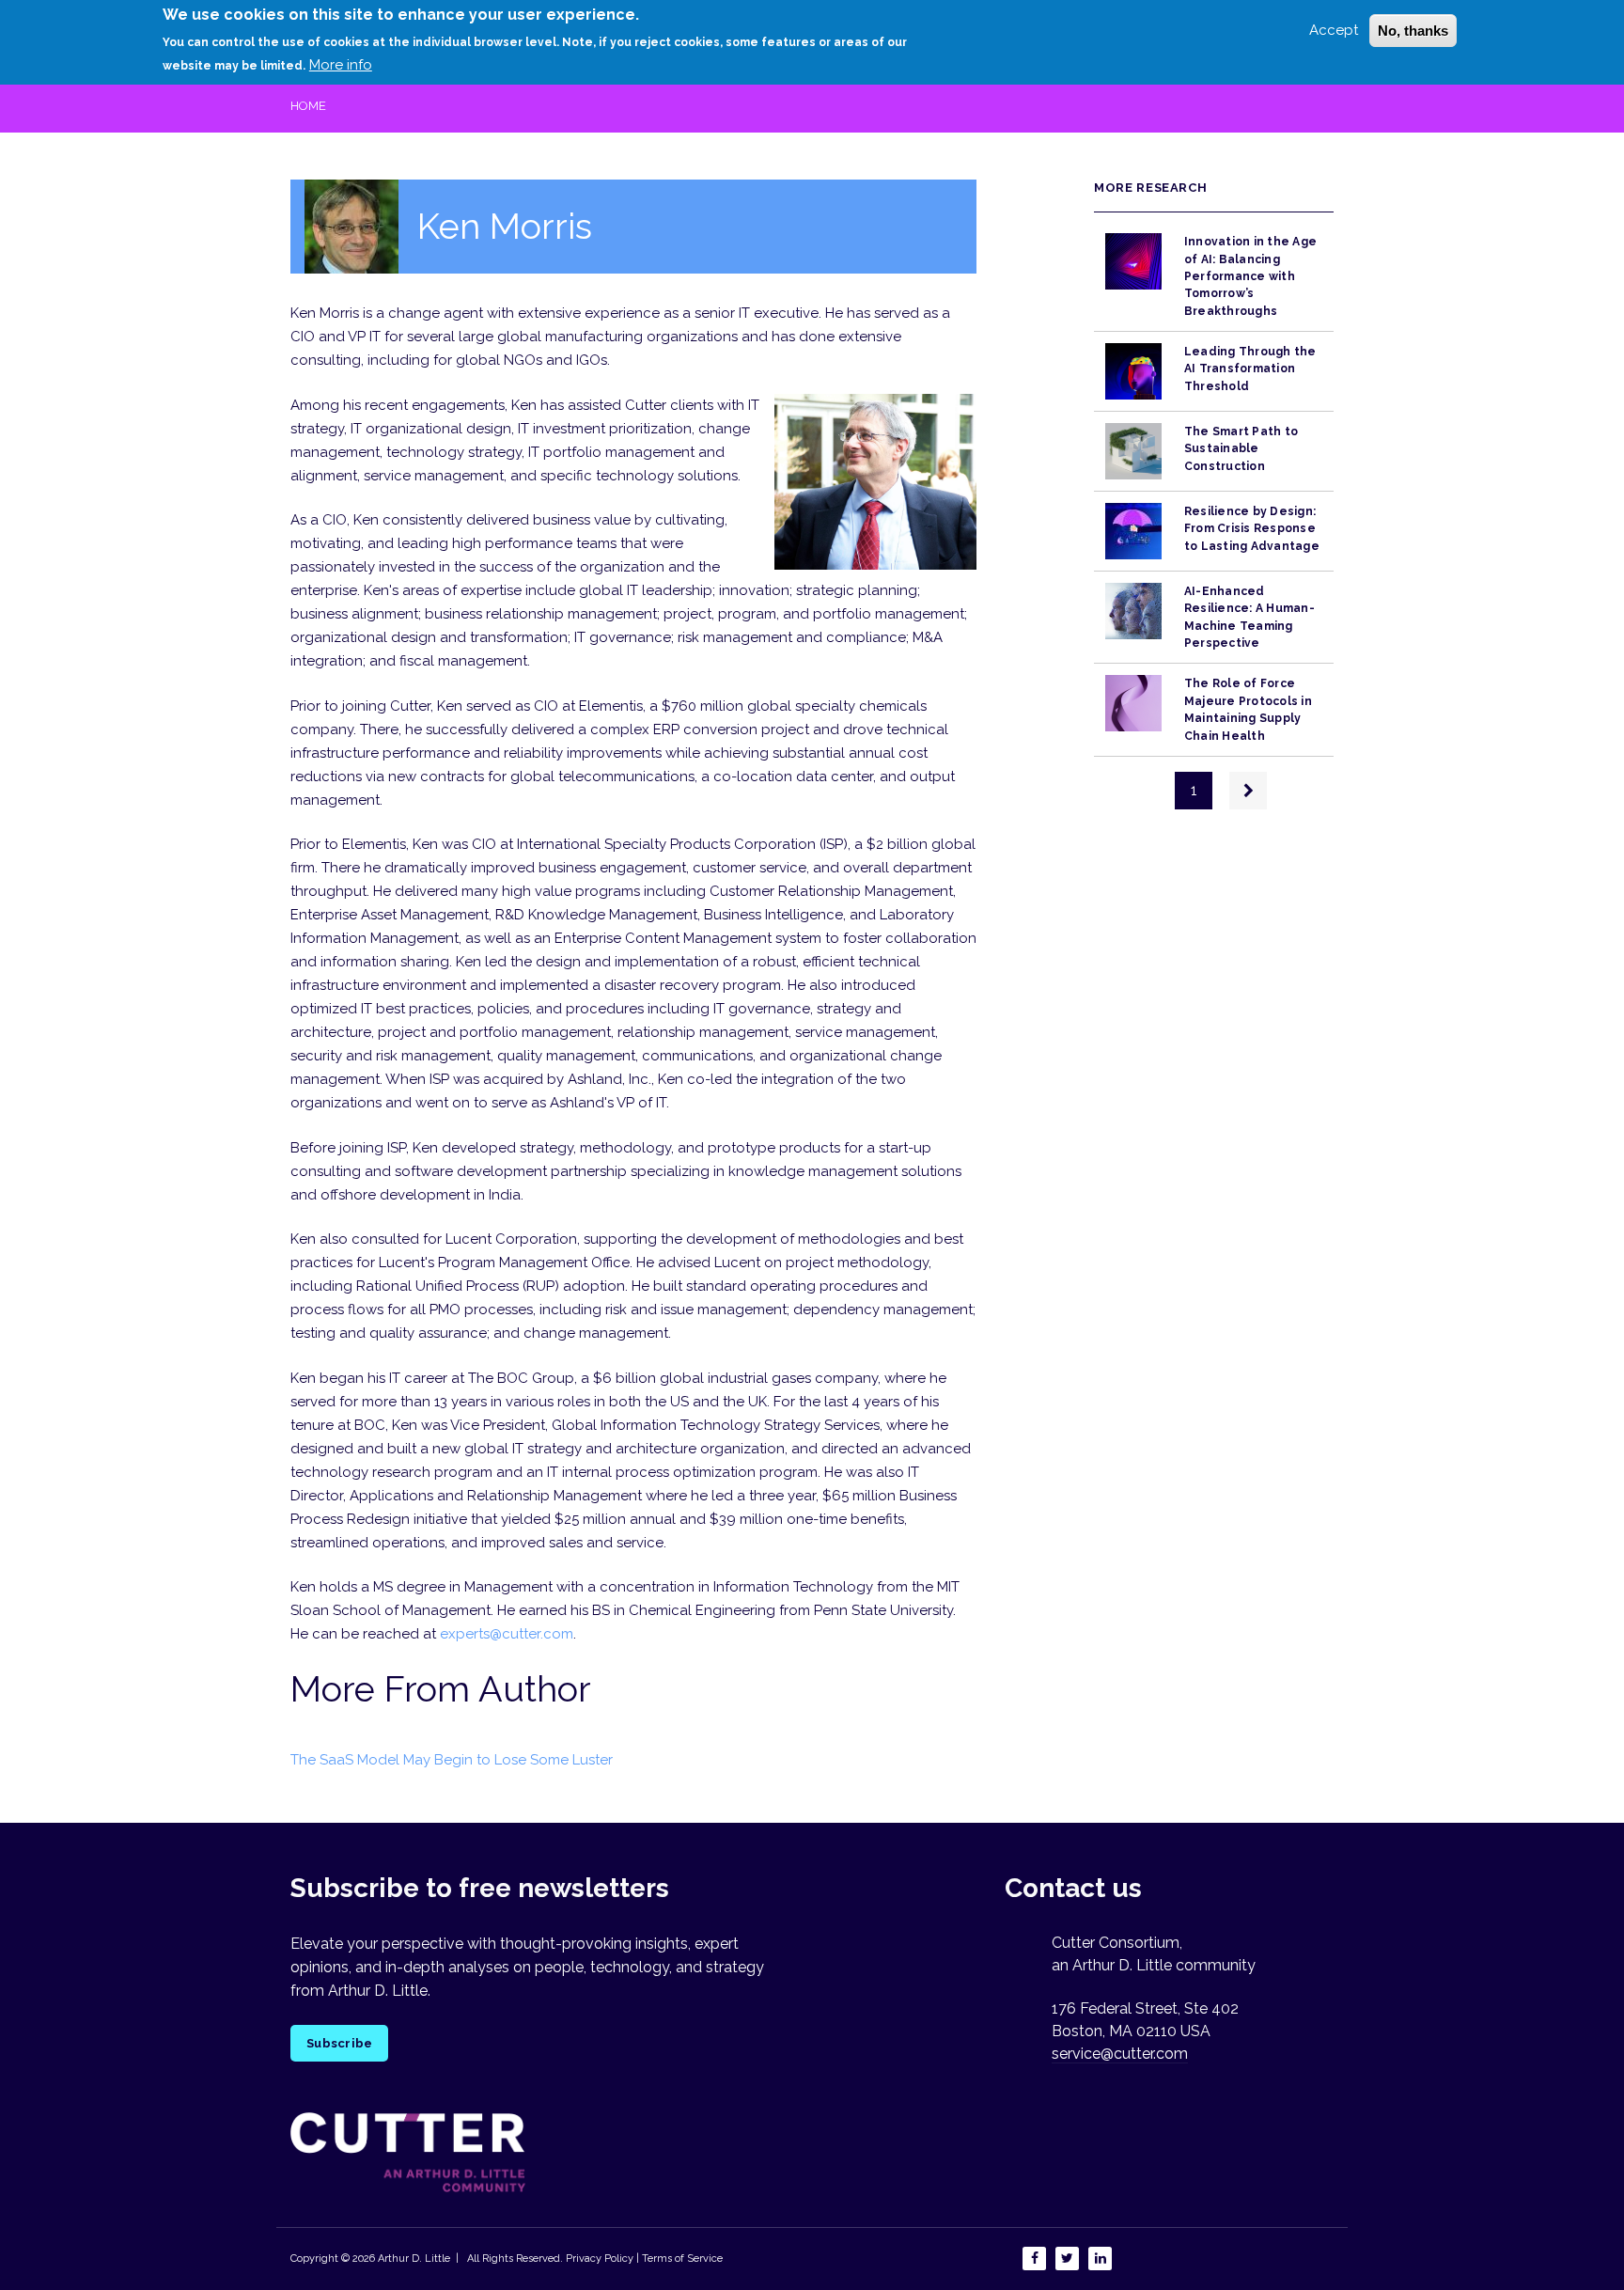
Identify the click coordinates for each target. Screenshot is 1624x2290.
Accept (1334, 30)
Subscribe (339, 2043)
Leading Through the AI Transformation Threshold (1250, 369)
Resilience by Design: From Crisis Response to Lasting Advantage (1252, 529)
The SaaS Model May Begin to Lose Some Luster (452, 1760)
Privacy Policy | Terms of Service (644, 2259)
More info (341, 65)
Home (308, 106)
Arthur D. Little (413, 2259)
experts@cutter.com (507, 1634)
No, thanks (1413, 31)
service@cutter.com (1120, 2054)
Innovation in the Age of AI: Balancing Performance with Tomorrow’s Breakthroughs (1250, 276)
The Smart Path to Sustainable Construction (1241, 449)
